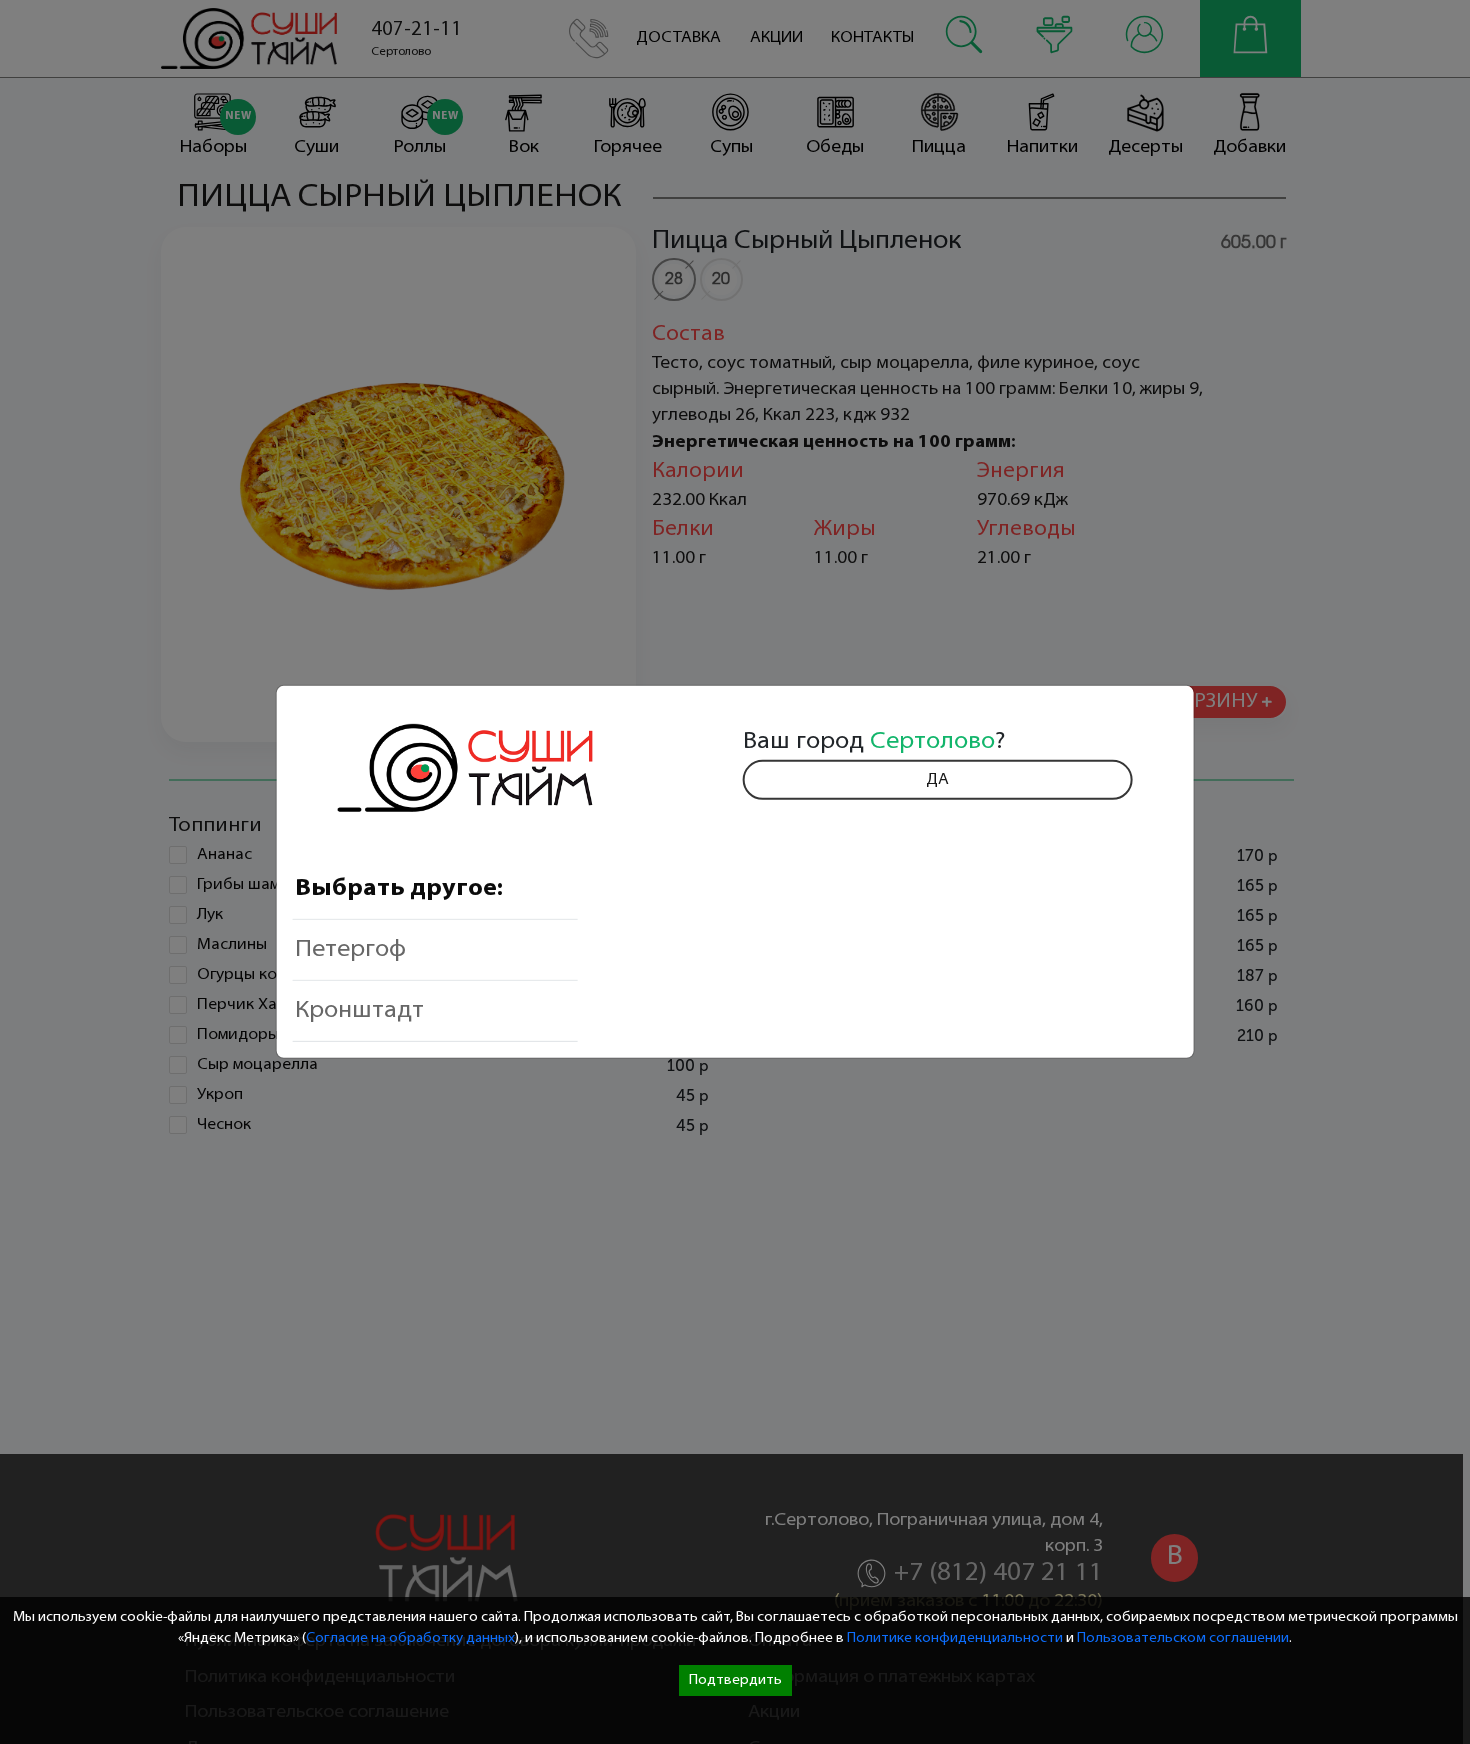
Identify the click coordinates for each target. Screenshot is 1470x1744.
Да (937, 780)
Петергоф (350, 950)
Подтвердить (735, 1680)
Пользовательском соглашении (1183, 1638)
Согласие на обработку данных (410, 1638)
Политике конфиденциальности (955, 1638)
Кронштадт (359, 1011)
